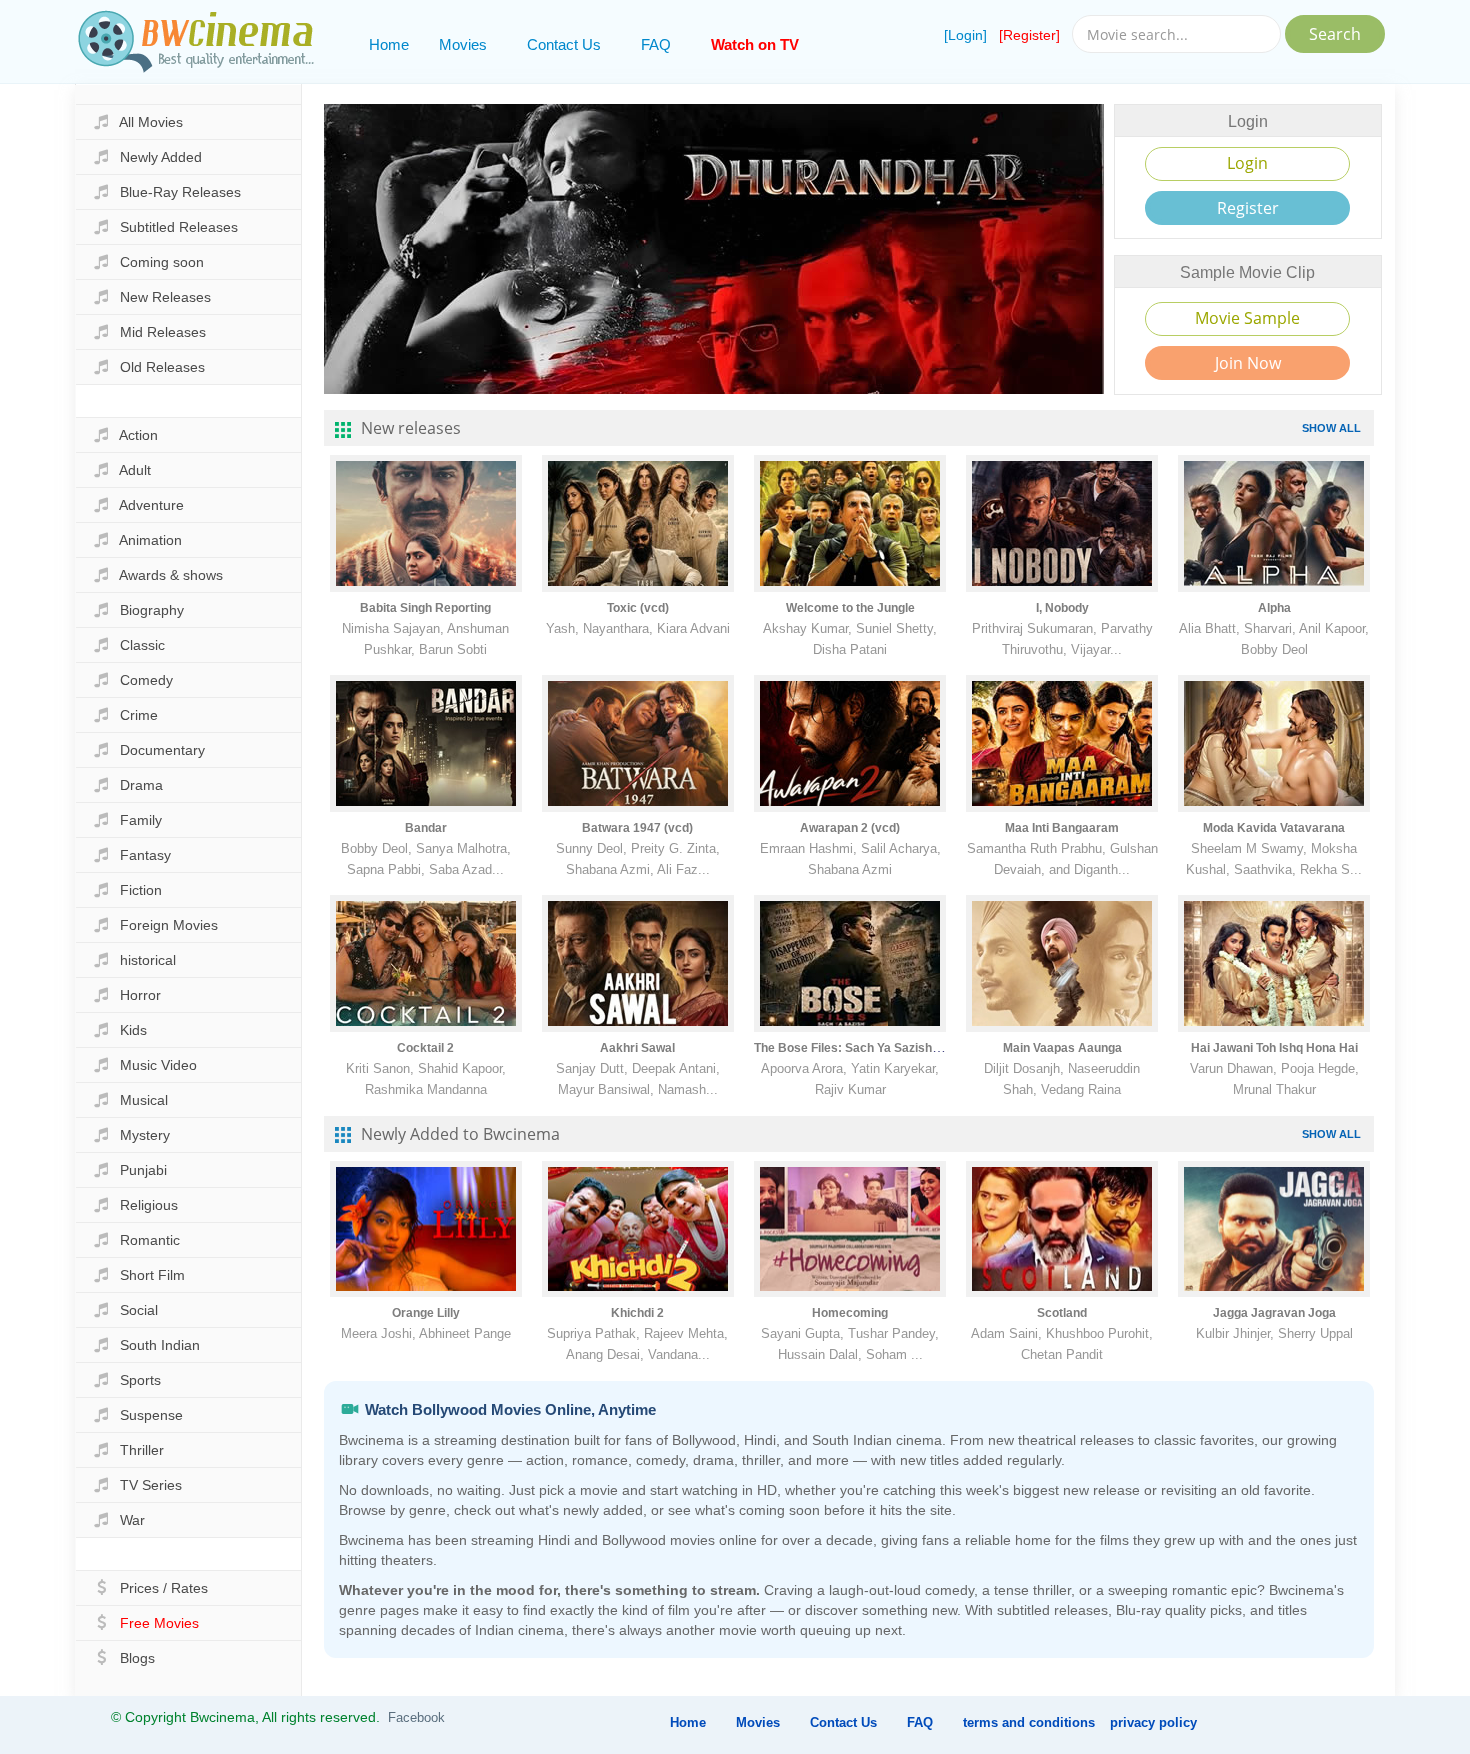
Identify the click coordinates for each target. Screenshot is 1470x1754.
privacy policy (1153, 1722)
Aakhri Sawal (637, 1048)
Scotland (1062, 1313)
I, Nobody (1062, 608)
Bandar (426, 828)
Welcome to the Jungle (850, 608)
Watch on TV (755, 44)
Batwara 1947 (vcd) (637, 828)
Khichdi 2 (637, 1313)
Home (389, 44)
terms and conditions (1029, 1722)
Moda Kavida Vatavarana (1274, 828)
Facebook (416, 1717)
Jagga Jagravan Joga (1274, 1313)
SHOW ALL (1331, 428)
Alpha (1274, 608)
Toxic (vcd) (638, 608)
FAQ (656, 44)
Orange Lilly (426, 1313)
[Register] (1029, 35)
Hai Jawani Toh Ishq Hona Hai (1274, 1048)
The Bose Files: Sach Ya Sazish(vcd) (857, 1048)
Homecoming (850, 1313)
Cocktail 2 (425, 1048)
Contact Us (564, 44)
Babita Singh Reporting (425, 608)
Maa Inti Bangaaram (1062, 828)
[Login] (965, 35)
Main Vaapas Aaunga (1062, 1048)
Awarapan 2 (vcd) (850, 828)
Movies (463, 44)
